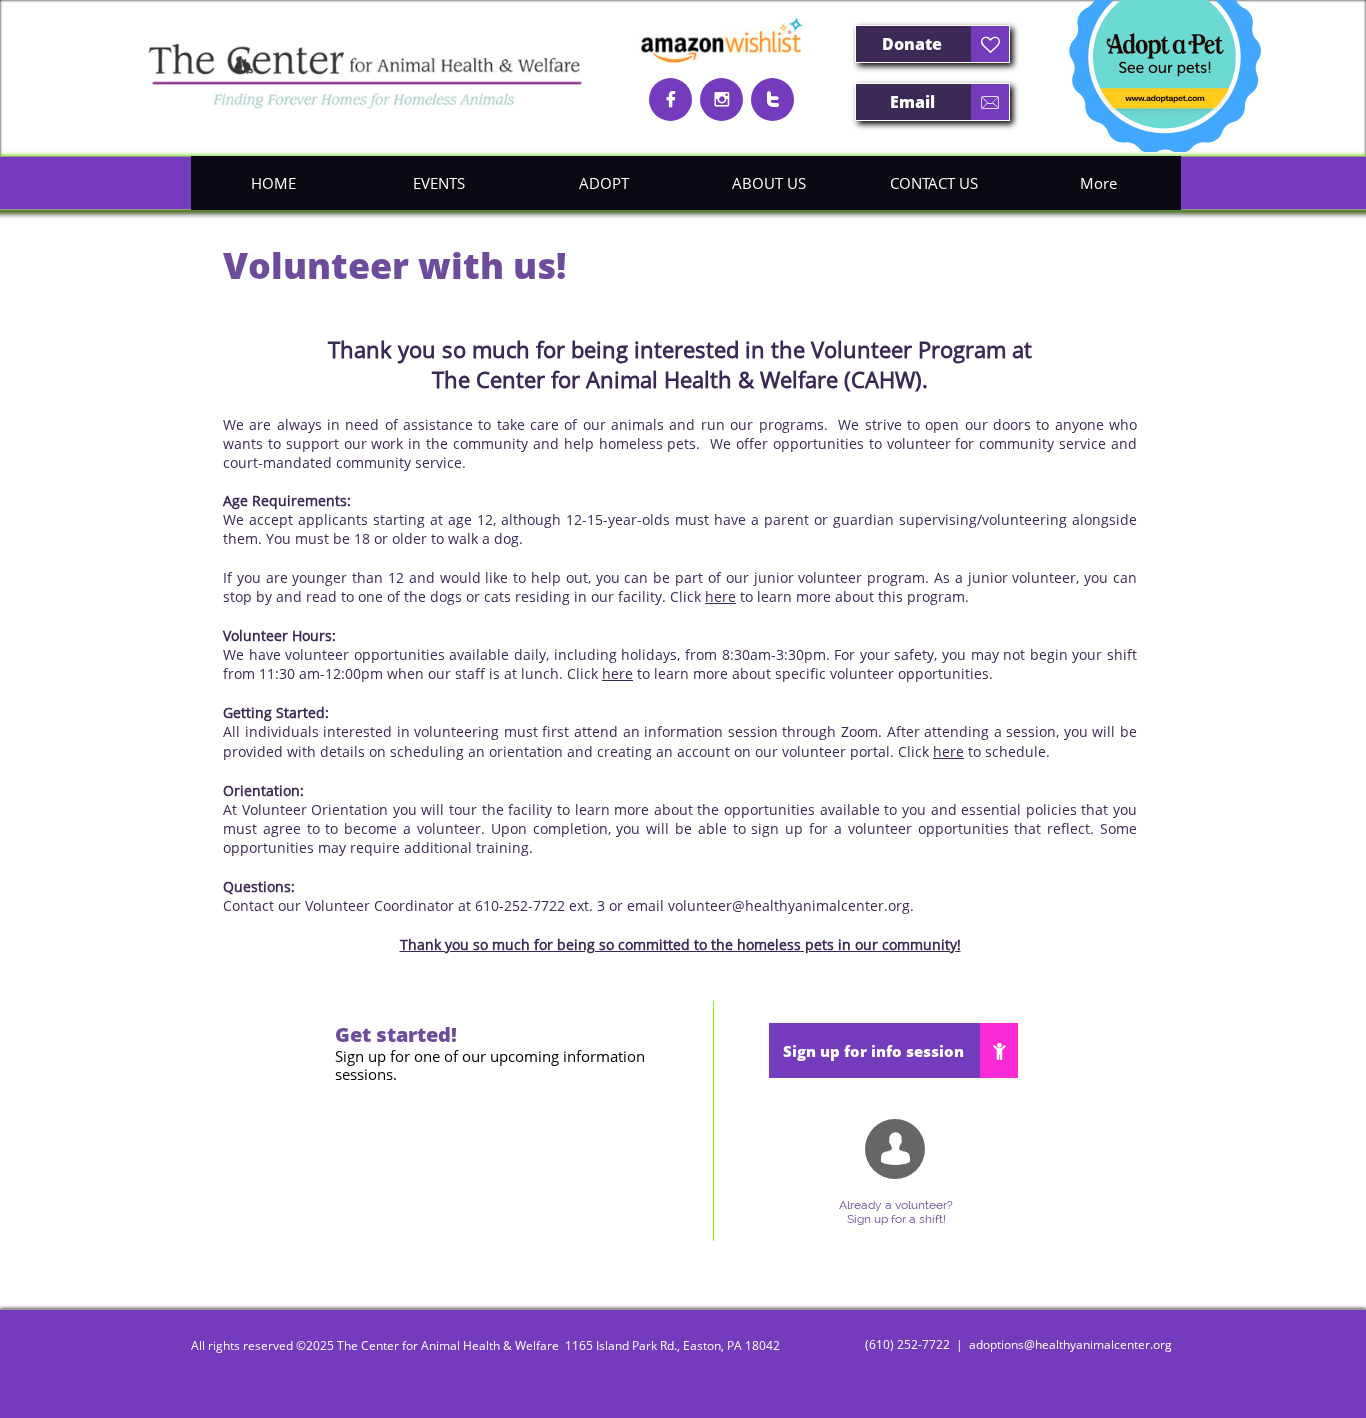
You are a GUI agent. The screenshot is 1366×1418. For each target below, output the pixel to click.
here (720, 596)
